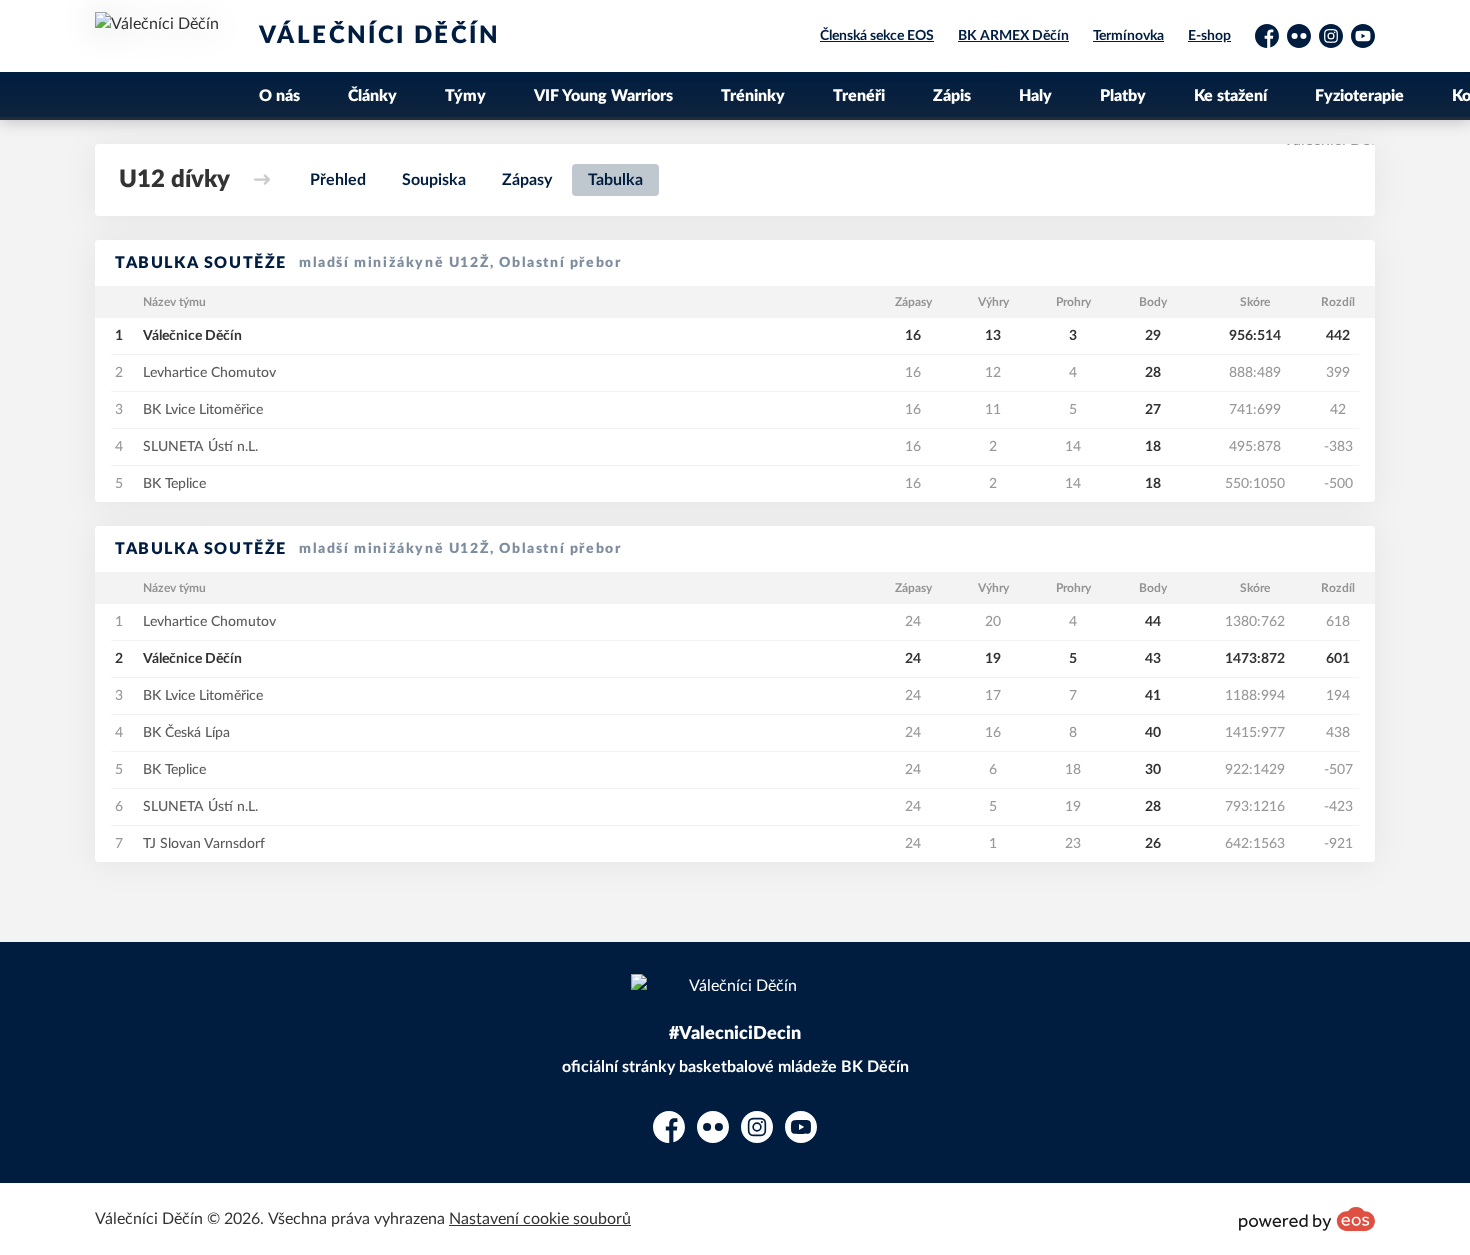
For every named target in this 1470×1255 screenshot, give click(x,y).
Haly (1035, 96)
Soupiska (434, 180)
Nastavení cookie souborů (540, 1219)
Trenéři (859, 96)
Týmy (465, 96)
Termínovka (1128, 36)
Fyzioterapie (1359, 96)
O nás (279, 96)
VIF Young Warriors (603, 96)
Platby (1123, 96)
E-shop (1209, 36)
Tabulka (615, 180)
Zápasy (527, 180)
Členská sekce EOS (877, 36)
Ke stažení (1230, 96)
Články (372, 96)
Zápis (952, 96)
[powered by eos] (1307, 1219)
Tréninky (753, 96)
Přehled (338, 180)
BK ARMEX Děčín (1013, 36)
